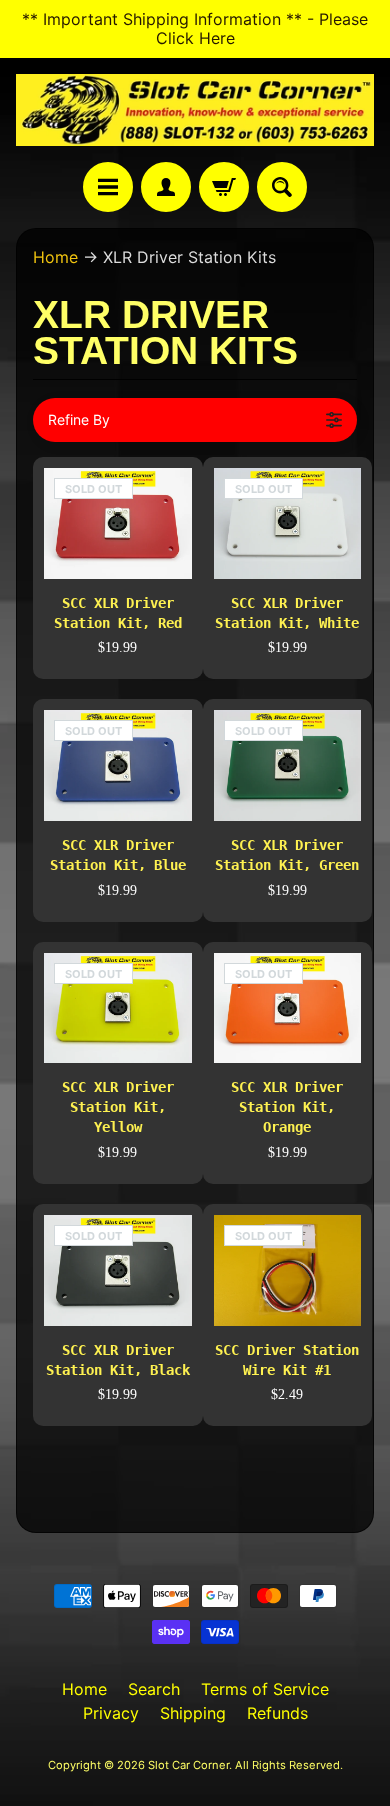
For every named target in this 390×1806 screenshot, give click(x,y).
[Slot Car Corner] (195, 110)
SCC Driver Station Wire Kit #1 (287, 1360)
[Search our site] (282, 187)
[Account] (166, 187)
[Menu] (108, 187)
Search (154, 1689)
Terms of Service (265, 1689)
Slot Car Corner (188, 1765)
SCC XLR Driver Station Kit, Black (118, 1360)
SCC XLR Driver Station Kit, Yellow (118, 1107)
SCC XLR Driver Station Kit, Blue (118, 855)
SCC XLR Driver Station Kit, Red (118, 613)
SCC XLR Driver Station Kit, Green (287, 855)
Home (55, 257)
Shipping (193, 1713)
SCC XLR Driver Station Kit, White (287, 613)
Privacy (111, 1713)
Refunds (277, 1713)
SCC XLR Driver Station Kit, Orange (287, 1107)
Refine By (79, 419)
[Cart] (224, 187)
